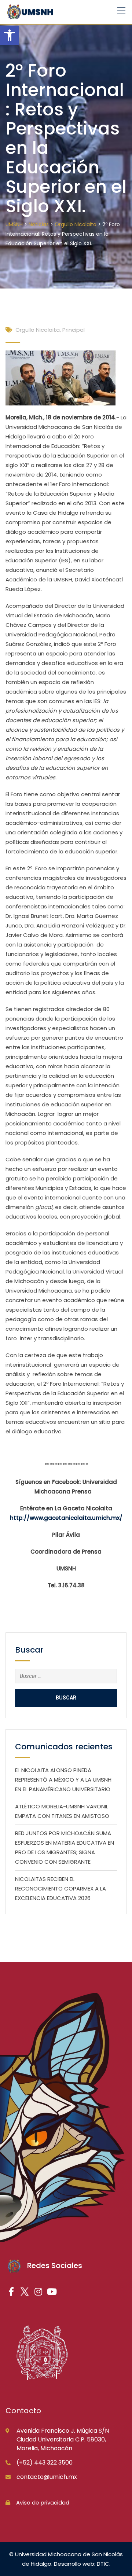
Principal (74, 330)
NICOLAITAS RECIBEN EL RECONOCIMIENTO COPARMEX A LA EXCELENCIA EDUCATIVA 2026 (60, 1888)
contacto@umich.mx (47, 2477)
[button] (10, 35)
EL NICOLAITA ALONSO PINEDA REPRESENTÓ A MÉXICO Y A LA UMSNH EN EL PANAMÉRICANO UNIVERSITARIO (63, 1780)
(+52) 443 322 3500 (45, 2463)
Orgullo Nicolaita (38, 330)
